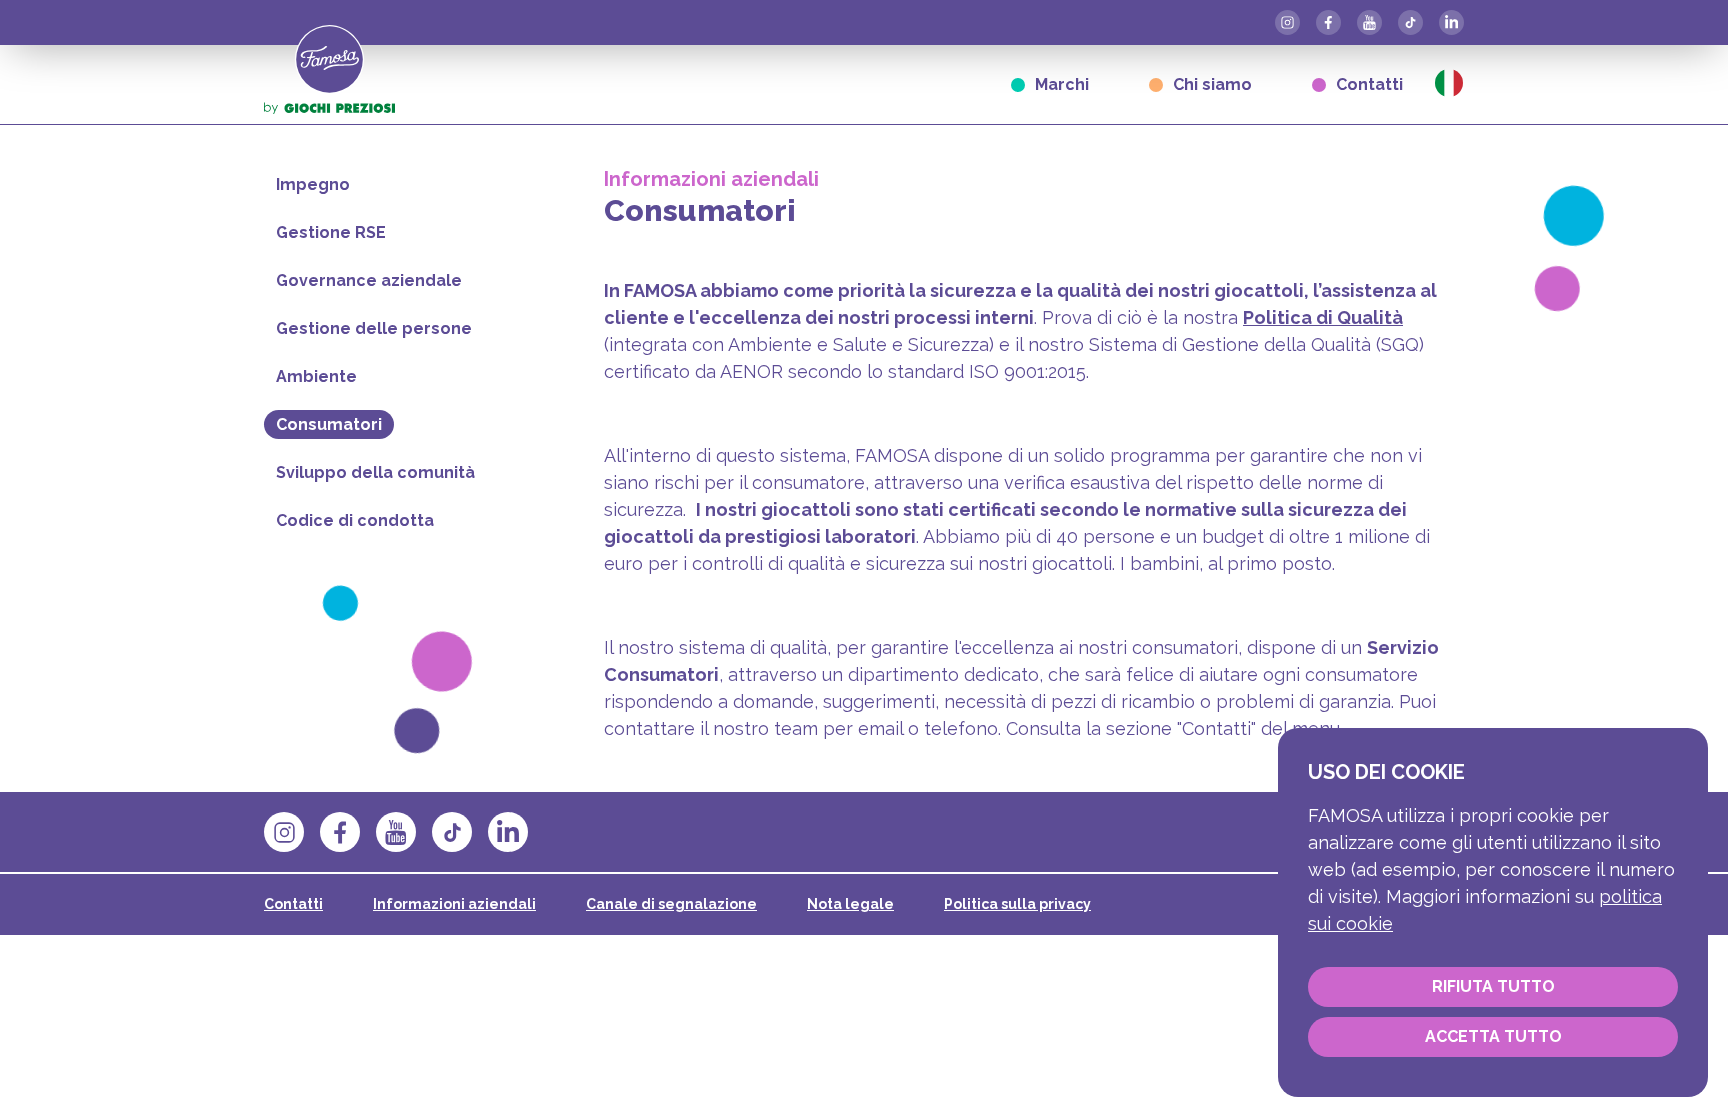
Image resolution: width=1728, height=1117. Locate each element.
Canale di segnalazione (671, 904)
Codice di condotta (355, 520)
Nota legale (850, 904)
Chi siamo (1212, 84)
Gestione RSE (331, 232)
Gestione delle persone (374, 328)
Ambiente (316, 376)
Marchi (1062, 84)
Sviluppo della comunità (375, 472)
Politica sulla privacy (1017, 904)
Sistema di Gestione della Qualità (1230, 344)
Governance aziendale (369, 280)
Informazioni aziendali (454, 904)
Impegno (313, 184)
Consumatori (329, 424)
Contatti (1369, 84)
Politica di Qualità (1323, 317)
